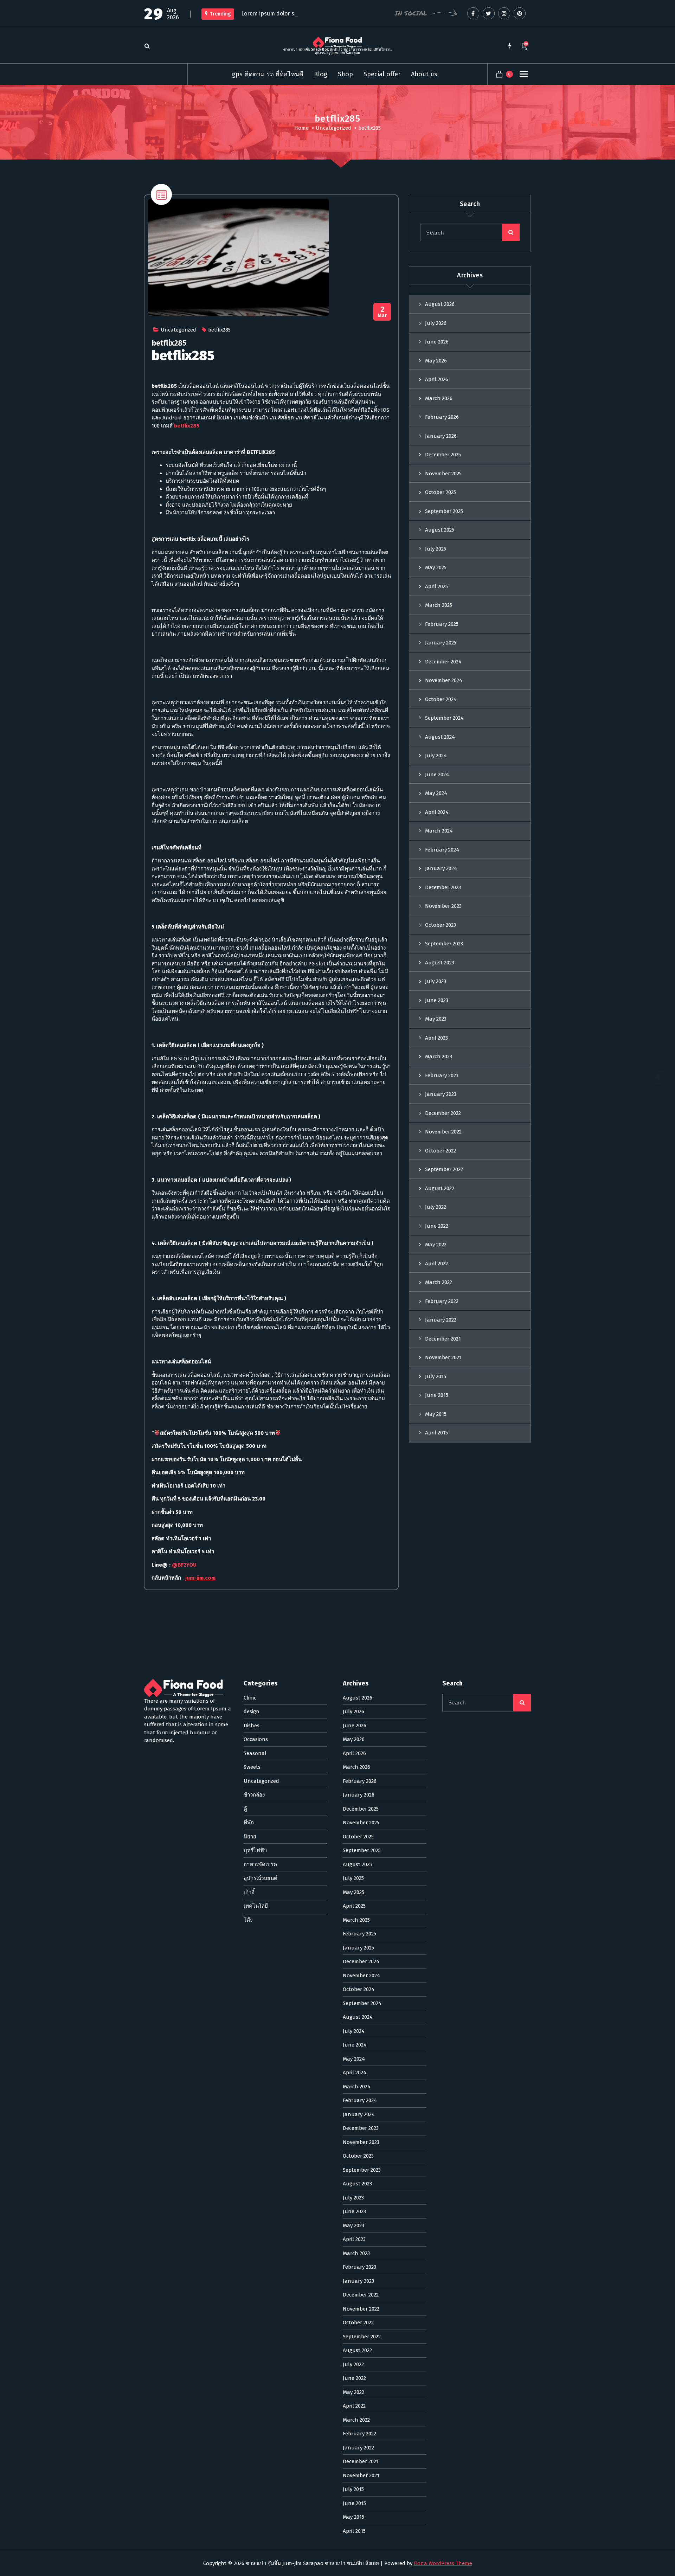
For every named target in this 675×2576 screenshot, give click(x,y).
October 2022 (441, 1151)
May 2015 (436, 1414)
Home (301, 128)
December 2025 (443, 455)
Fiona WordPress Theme (443, 2563)
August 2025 (440, 530)
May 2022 (436, 1245)
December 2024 (443, 662)
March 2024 (439, 831)
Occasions (256, 1739)
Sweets (252, 1767)
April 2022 (436, 1264)
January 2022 (441, 1320)
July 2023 (436, 981)
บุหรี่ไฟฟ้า (255, 1850)
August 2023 (440, 963)
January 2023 (441, 1094)
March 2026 (439, 398)
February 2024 (442, 850)
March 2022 (439, 1282)
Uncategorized (333, 128)
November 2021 (443, 1357)
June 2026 (437, 342)
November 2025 (443, 474)
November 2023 (443, 906)
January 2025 (441, 643)
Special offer (382, 74)
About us (424, 74)
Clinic (250, 1698)
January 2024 (441, 868)
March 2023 (439, 1056)
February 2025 (442, 624)
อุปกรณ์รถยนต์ (261, 1878)
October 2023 (441, 925)
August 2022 (440, 1188)
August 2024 (440, 737)
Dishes (252, 1726)
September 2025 (444, 511)
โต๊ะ (248, 1920)
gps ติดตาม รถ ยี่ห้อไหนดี (268, 74)
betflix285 (219, 330)
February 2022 (442, 1301)
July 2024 (436, 756)
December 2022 (443, 1113)
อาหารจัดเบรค (260, 1864)
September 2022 (444, 1169)
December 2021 (443, 1339)
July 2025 (436, 549)
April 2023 (436, 1038)
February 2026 (442, 417)
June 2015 (437, 1395)
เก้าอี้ (249, 1892)
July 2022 (436, 1207)
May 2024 (436, 793)
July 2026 (436, 323)
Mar (382, 312)
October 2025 (441, 492)
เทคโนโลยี (256, 1906)
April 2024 (437, 812)
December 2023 (443, 887)
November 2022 (443, 1132)
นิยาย (250, 1837)
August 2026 (440, 304)
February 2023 (442, 1075)
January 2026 (441, 436)
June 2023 (437, 1000)
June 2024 (437, 775)
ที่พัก (249, 1823)
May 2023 (436, 1019)
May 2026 (436, 361)
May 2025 (436, 567)
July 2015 (436, 1376)
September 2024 (444, 718)
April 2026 (437, 379)
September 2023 (444, 944)
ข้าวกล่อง (254, 1795)
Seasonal (255, 1753)
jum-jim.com (200, 1578)
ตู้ (245, 1809)
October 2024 (441, 699)
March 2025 (439, 605)
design (252, 1711)
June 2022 (437, 1226)
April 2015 (436, 1433)
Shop (345, 74)
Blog (321, 74)
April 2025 (436, 586)
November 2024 (444, 680)
